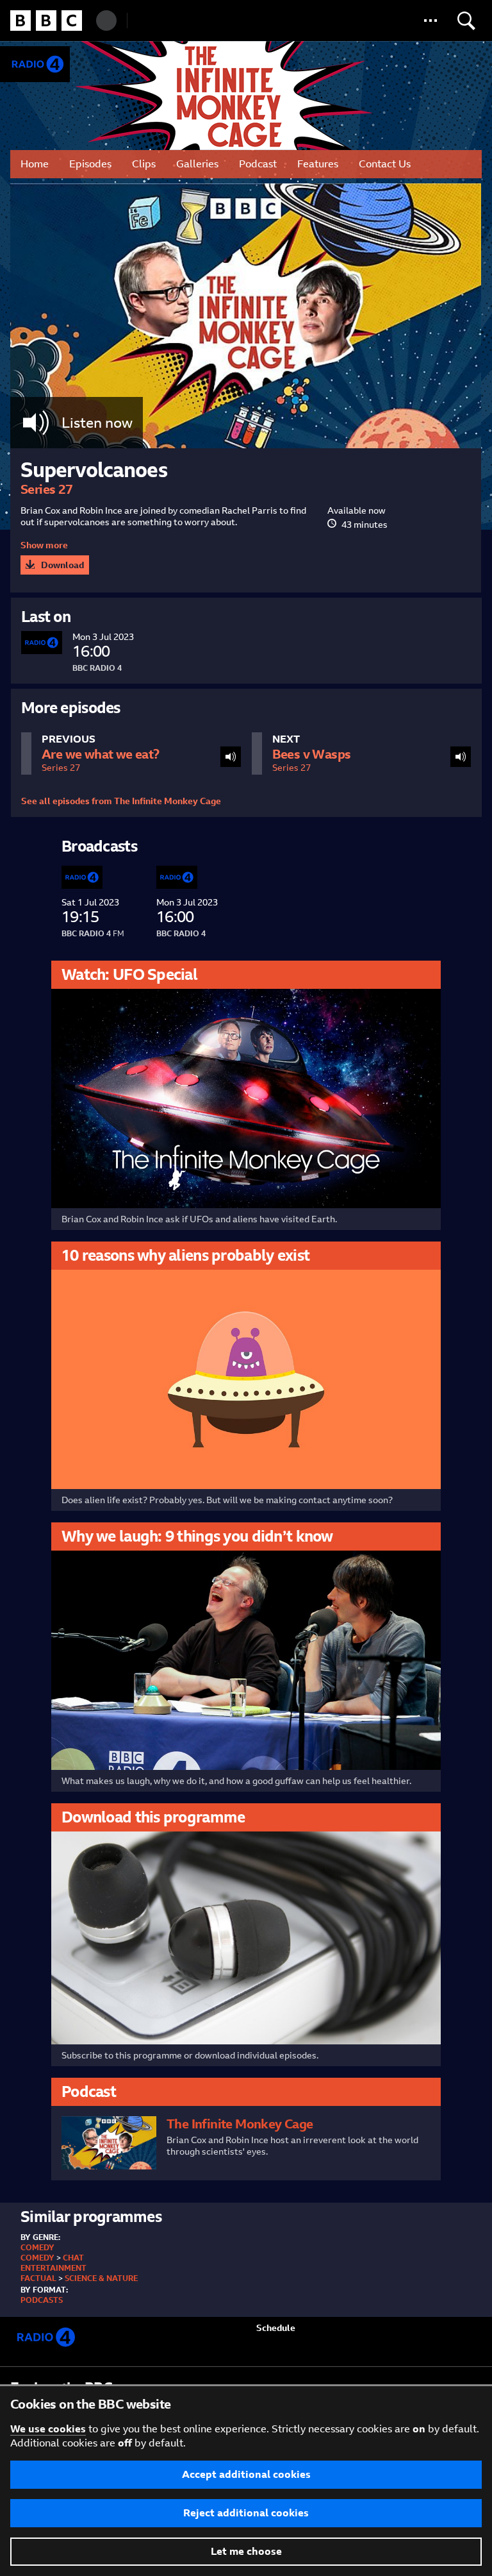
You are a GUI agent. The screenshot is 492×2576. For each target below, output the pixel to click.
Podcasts (42, 2300)
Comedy (37, 2248)
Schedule (276, 2328)
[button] (430, 21)
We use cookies (48, 2429)
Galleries (197, 164)
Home (35, 164)
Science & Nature (101, 2278)
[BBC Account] (106, 21)
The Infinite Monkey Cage (226, 96)
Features (318, 164)
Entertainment (53, 2268)
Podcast (258, 164)
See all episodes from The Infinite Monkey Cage (121, 801)
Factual (38, 2278)
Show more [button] (44, 545)
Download (62, 565)
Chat (73, 2258)
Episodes (90, 164)
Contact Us (385, 164)
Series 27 (47, 489)
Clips (144, 164)
